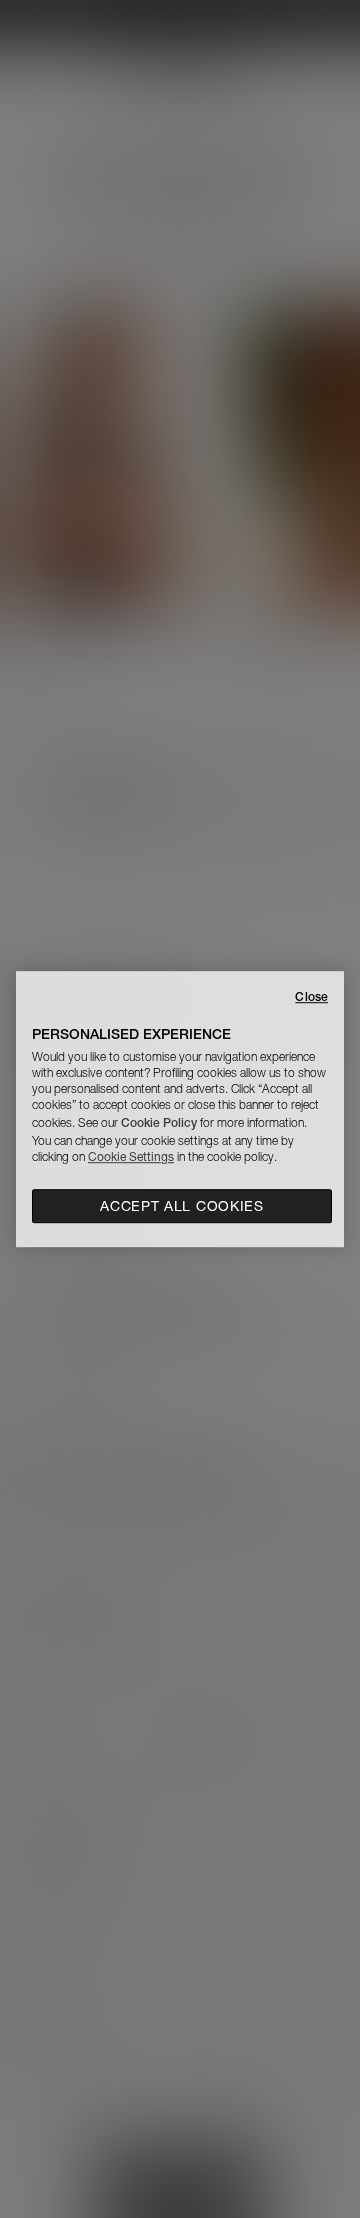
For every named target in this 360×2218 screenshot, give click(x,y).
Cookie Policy (159, 1122)
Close (311, 996)
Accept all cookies (182, 1206)
